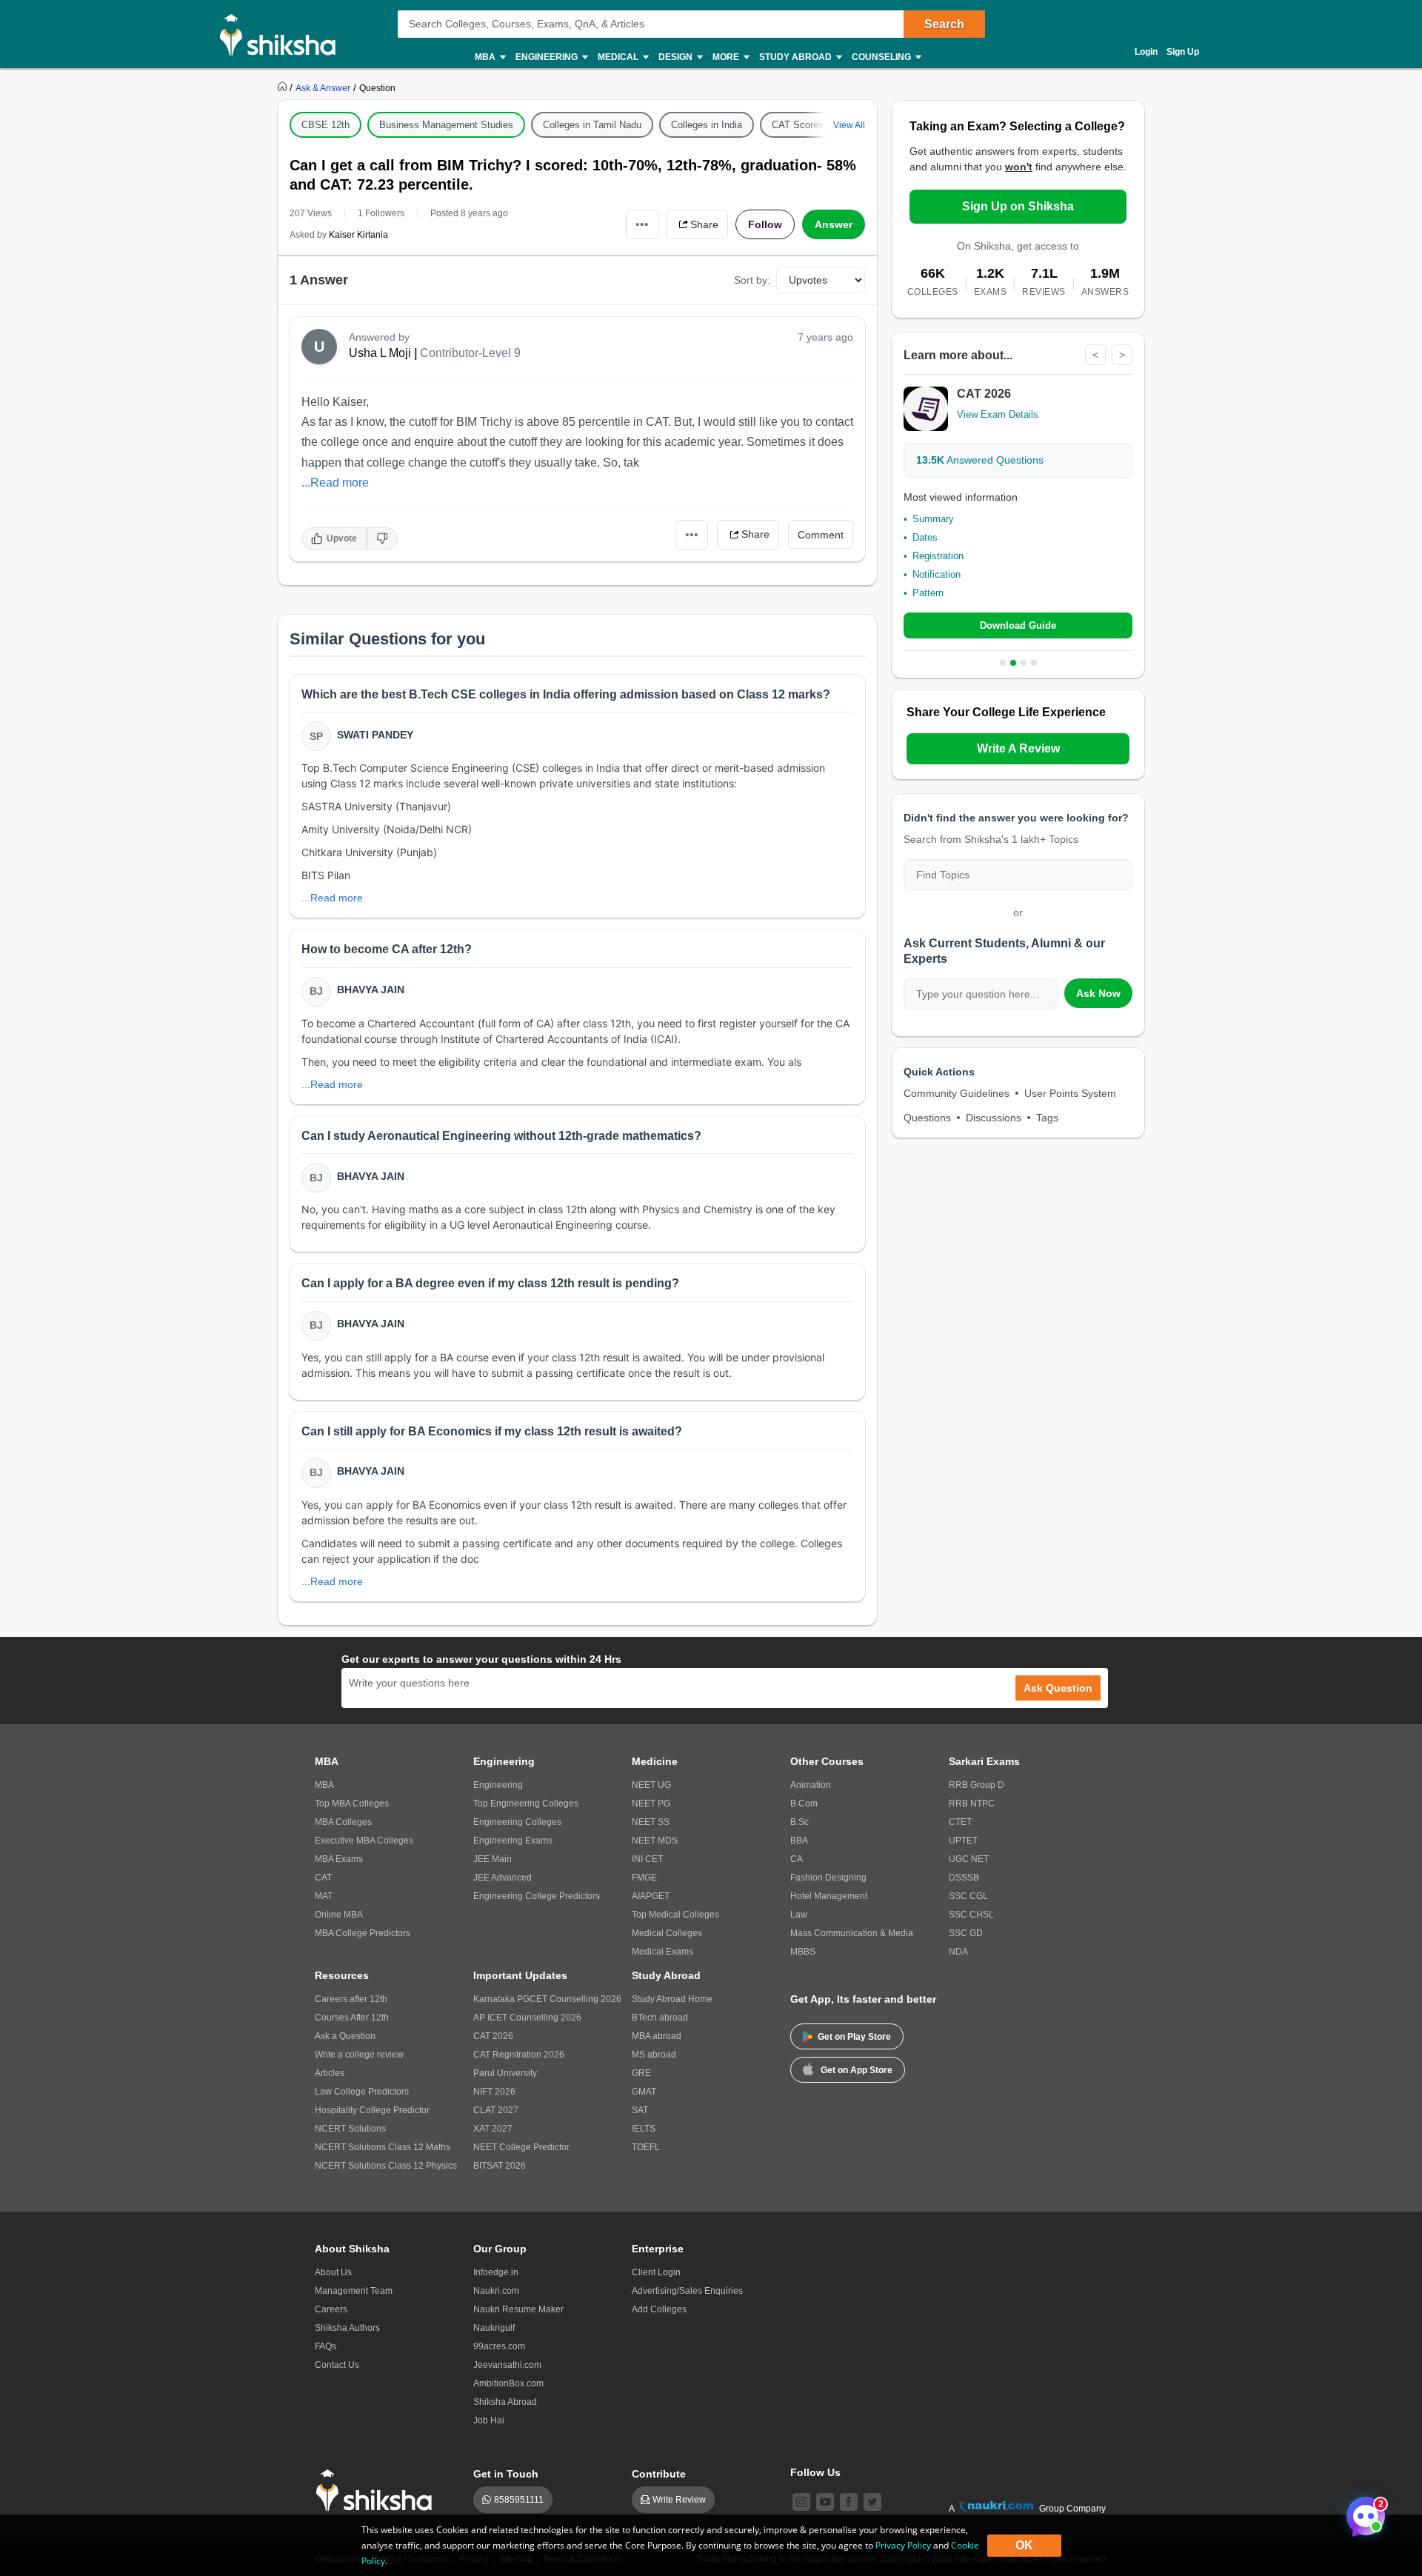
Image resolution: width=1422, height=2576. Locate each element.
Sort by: (752, 280)
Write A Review (1018, 748)
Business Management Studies (446, 125)
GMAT (644, 2092)
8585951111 (519, 2500)
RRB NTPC (972, 1803)
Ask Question (1058, 1688)
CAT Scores (798, 125)
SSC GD (966, 1933)
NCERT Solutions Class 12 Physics (386, 2166)
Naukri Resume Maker (518, 2309)
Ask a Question (345, 2036)
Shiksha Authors (347, 2328)
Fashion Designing (828, 1878)
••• (642, 224)
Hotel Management (829, 1896)
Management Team (354, 2291)
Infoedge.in (496, 2272)
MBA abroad (657, 2036)
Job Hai (489, 2420)
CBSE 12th (326, 125)
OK (1024, 2545)
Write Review (679, 2500)
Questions (927, 1118)
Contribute (659, 2474)
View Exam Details (998, 414)
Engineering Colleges (517, 1822)
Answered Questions (980, 460)
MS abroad (654, 2055)
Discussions (994, 1118)
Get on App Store (857, 2070)
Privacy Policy (903, 2545)
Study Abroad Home (672, 1999)
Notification (937, 574)
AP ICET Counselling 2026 (527, 2018)
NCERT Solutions (350, 2129)
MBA (324, 1785)
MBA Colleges (343, 1822)
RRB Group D (977, 1785)
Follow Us (815, 2472)
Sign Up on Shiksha (1018, 206)
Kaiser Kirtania (358, 235)
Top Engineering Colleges (526, 1803)
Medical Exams (662, 1952)
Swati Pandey (375, 735)
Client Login (656, 2272)
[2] (1362, 2512)
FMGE (644, 1878)
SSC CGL (968, 1896)
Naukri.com (496, 2291)
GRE (641, 2073)
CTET (960, 1822)
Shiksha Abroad (505, 2402)
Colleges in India (707, 125)
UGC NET (969, 1859)
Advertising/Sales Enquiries (687, 2291)
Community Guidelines (957, 1093)
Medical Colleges (667, 1933)
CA (797, 1859)
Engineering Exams (513, 1841)
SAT (640, 2110)
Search (944, 24)
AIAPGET (651, 1896)
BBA (799, 1841)
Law (799, 1915)
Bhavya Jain (371, 990)
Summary (933, 519)
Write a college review (359, 2055)
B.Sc (800, 1822)
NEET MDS (655, 1841)
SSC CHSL (971, 1915)
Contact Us (337, 2365)
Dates (925, 537)
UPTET (963, 1841)
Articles (330, 2073)
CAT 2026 (493, 2036)
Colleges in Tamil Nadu (592, 125)
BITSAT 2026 (500, 2166)
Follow (765, 224)
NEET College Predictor (521, 2147)
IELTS (644, 2129)
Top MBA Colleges (352, 1803)
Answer (834, 224)
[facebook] (849, 2502)
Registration (938, 556)
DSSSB (964, 1878)
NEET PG (651, 1803)
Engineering (498, 1785)
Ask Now (1098, 993)
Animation (811, 1785)
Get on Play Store (854, 2037)
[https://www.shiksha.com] (284, 87)
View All (849, 125)
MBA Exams (339, 1859)
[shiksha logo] (378, 2490)
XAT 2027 (493, 2129)
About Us (333, 2272)
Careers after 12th (351, 1999)
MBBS (803, 1952)
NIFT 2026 (494, 2092)
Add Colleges (659, 2309)
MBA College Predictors (363, 1933)
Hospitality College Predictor (372, 2110)
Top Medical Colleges (675, 1915)
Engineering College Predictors (537, 1896)
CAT (323, 1878)
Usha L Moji (380, 353)
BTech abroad (660, 2018)
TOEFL (646, 2147)
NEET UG (651, 1785)
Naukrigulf (494, 2328)
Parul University (505, 2073)
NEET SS (651, 1822)
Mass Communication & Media (852, 1933)
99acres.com (499, 2346)
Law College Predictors (362, 2092)
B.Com (804, 1803)
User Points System (1070, 1093)
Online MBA (339, 1915)
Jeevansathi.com (507, 2365)
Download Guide (1018, 625)
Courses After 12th (352, 2018)
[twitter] (872, 2502)
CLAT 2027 (496, 2110)
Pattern (928, 593)
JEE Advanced (503, 1878)
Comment (821, 535)
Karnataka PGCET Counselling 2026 (547, 1999)
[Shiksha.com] (283, 34)
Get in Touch (506, 2474)
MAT (324, 1896)
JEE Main (493, 1859)
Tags (1047, 1118)
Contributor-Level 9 (470, 353)
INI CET (647, 1859)
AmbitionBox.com (508, 2383)
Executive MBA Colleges (364, 1841)
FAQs (326, 2346)
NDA (958, 1952)
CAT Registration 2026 (519, 2055)
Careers (331, 2309)
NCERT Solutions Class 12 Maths (383, 2147)
